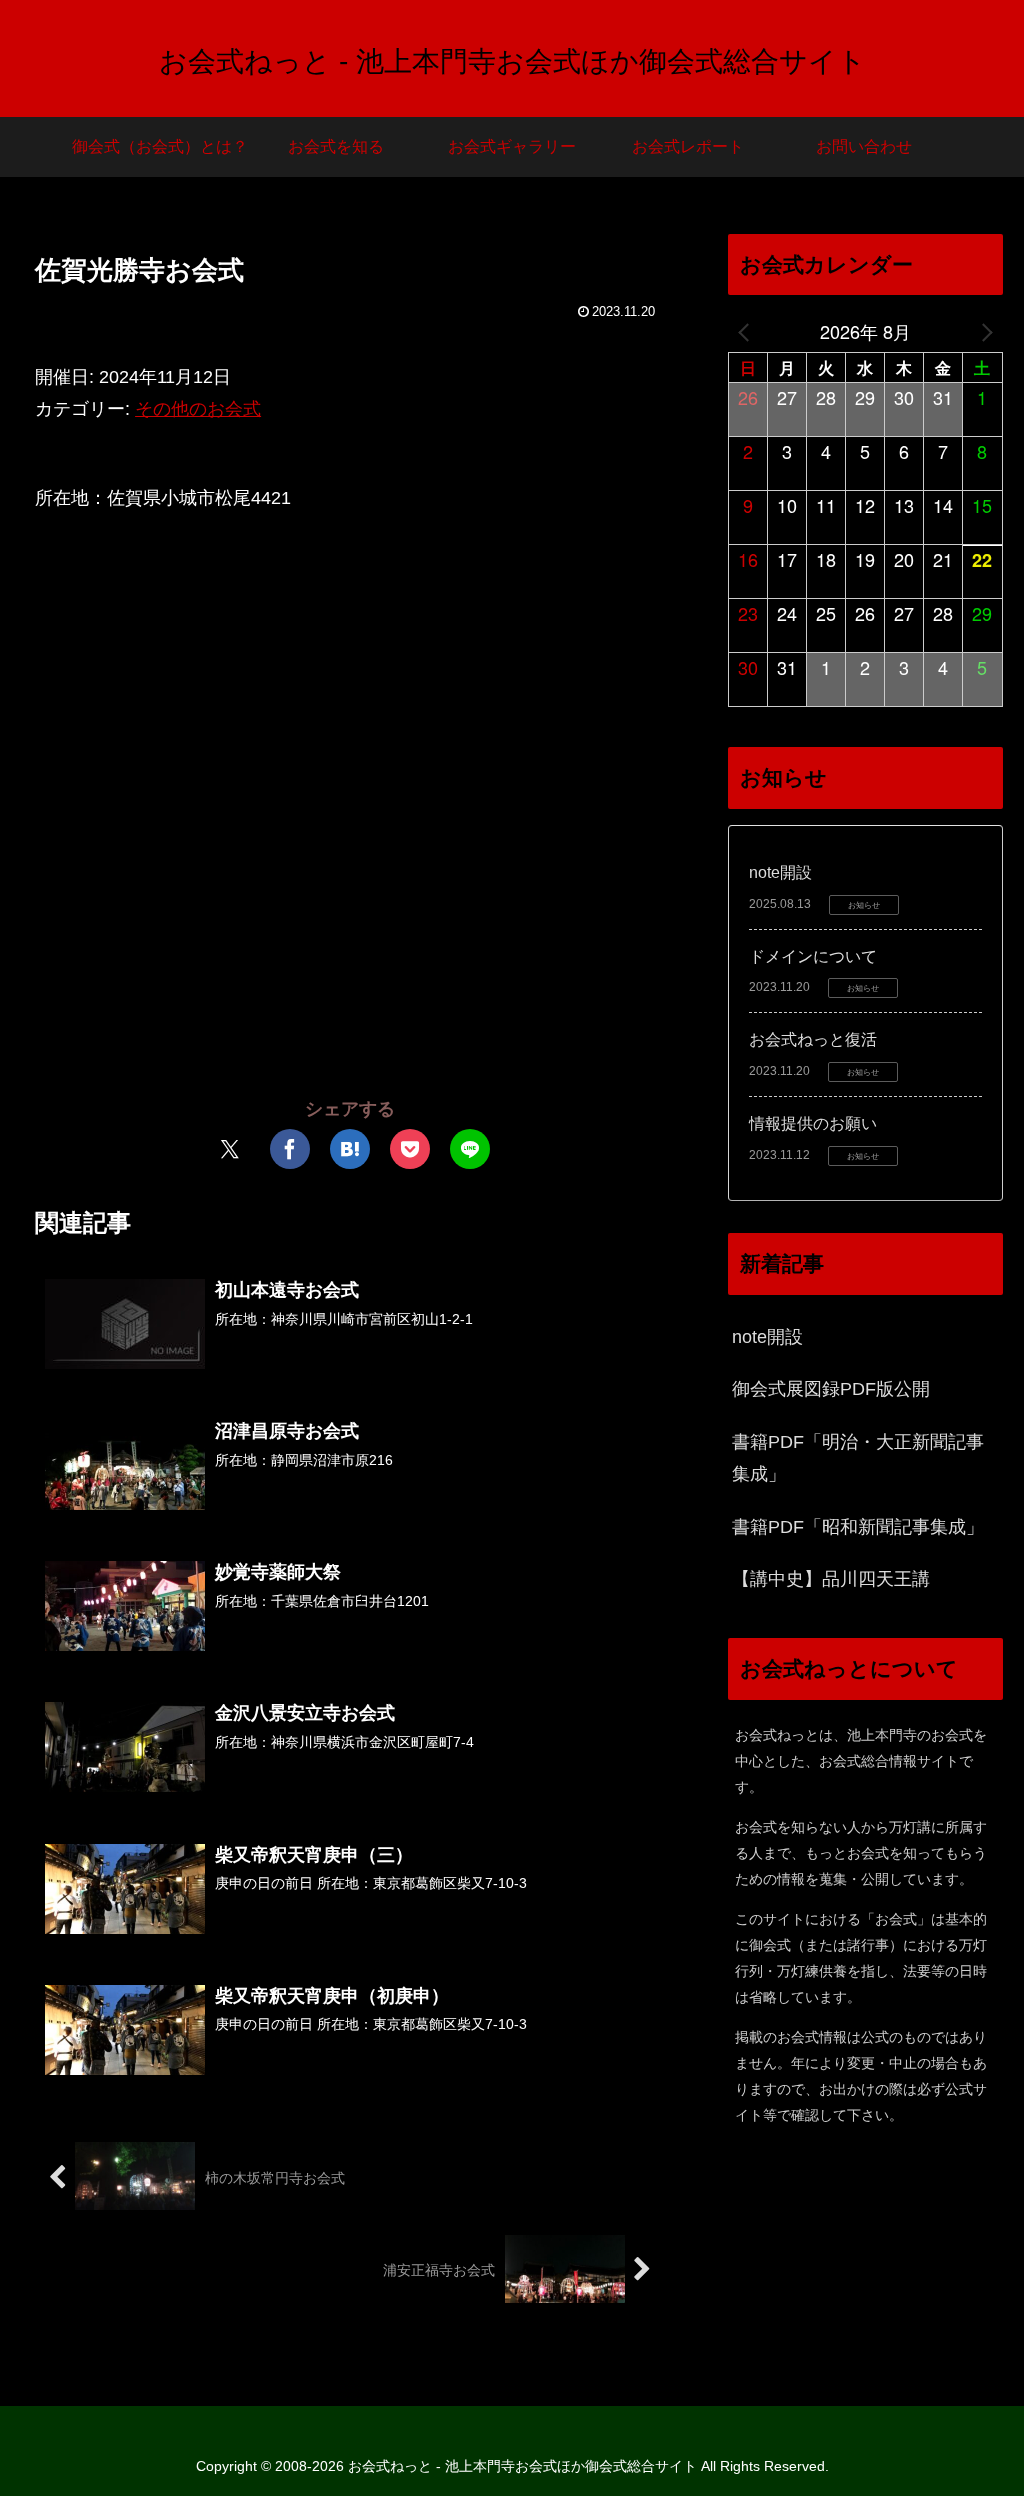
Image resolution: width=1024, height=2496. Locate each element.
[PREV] (747, 331)
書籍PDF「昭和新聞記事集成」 (858, 1527)
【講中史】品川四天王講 (831, 1579)
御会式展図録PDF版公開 (831, 1389)
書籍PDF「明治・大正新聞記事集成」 (858, 1458)
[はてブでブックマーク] (350, 1149)
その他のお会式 (198, 409)
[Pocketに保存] (410, 1149)
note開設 (780, 872)
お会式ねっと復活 (813, 1039)
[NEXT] (984, 331)
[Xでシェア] (230, 1149)
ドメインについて (813, 956)
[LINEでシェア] (470, 1149)
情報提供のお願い (813, 1123)
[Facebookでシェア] (290, 1149)
